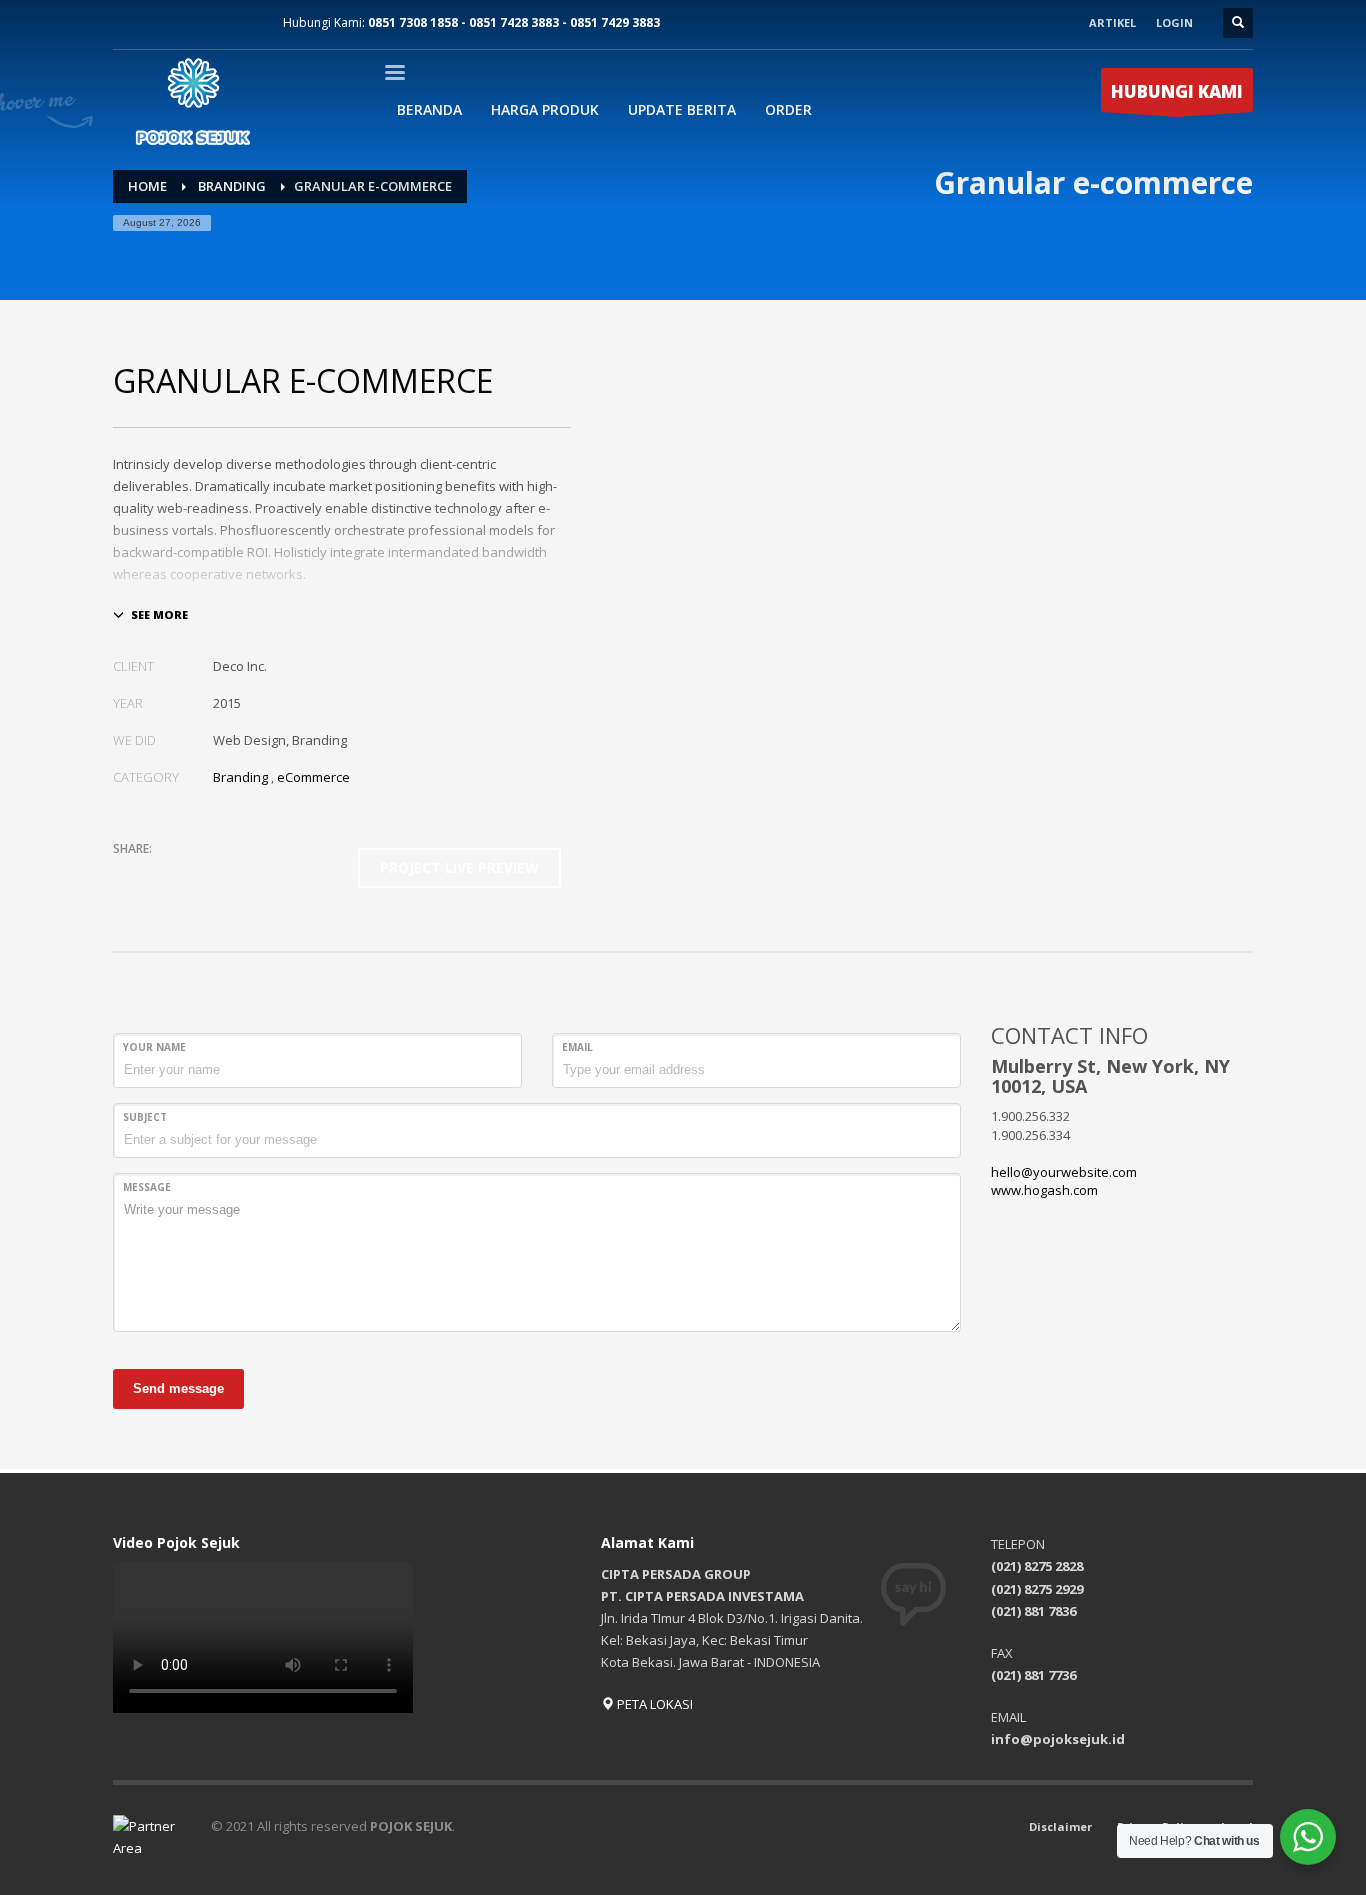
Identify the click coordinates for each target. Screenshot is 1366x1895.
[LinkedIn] (218, 23)
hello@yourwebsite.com (1064, 1172)
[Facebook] (128, 23)
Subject (145, 1117)
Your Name (154, 1047)
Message (147, 1187)
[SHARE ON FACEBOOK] (163, 875)
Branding (240, 777)
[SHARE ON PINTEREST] (233, 875)
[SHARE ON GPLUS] (198, 875)
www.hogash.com (1044, 1190)
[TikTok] (248, 23)
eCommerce (313, 777)
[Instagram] (158, 23)
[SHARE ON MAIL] (268, 875)
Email (577, 1047)
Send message (178, 1388)
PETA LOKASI (653, 1704)
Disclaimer (1060, 1826)
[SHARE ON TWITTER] (128, 875)
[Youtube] (188, 23)
